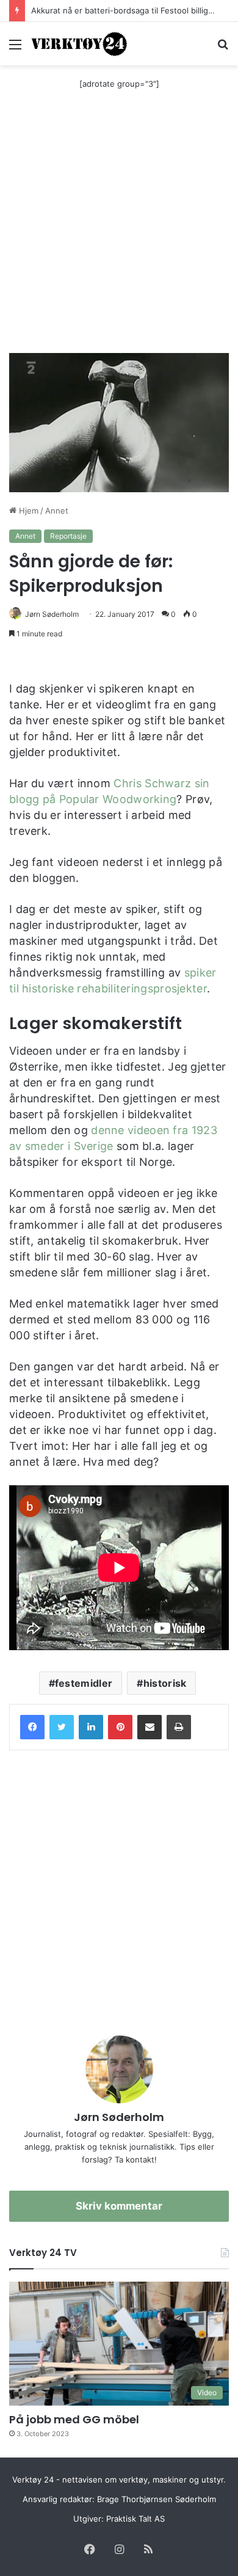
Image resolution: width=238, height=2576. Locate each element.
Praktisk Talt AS (135, 2519)
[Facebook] (32, 1727)
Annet (57, 511)
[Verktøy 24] (79, 44)
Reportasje (68, 536)
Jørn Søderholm (52, 614)
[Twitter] (62, 1727)
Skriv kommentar (119, 2206)
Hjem (27, 511)
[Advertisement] (119, 228)
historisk (165, 1683)
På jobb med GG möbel (74, 2419)
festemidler (84, 1683)
